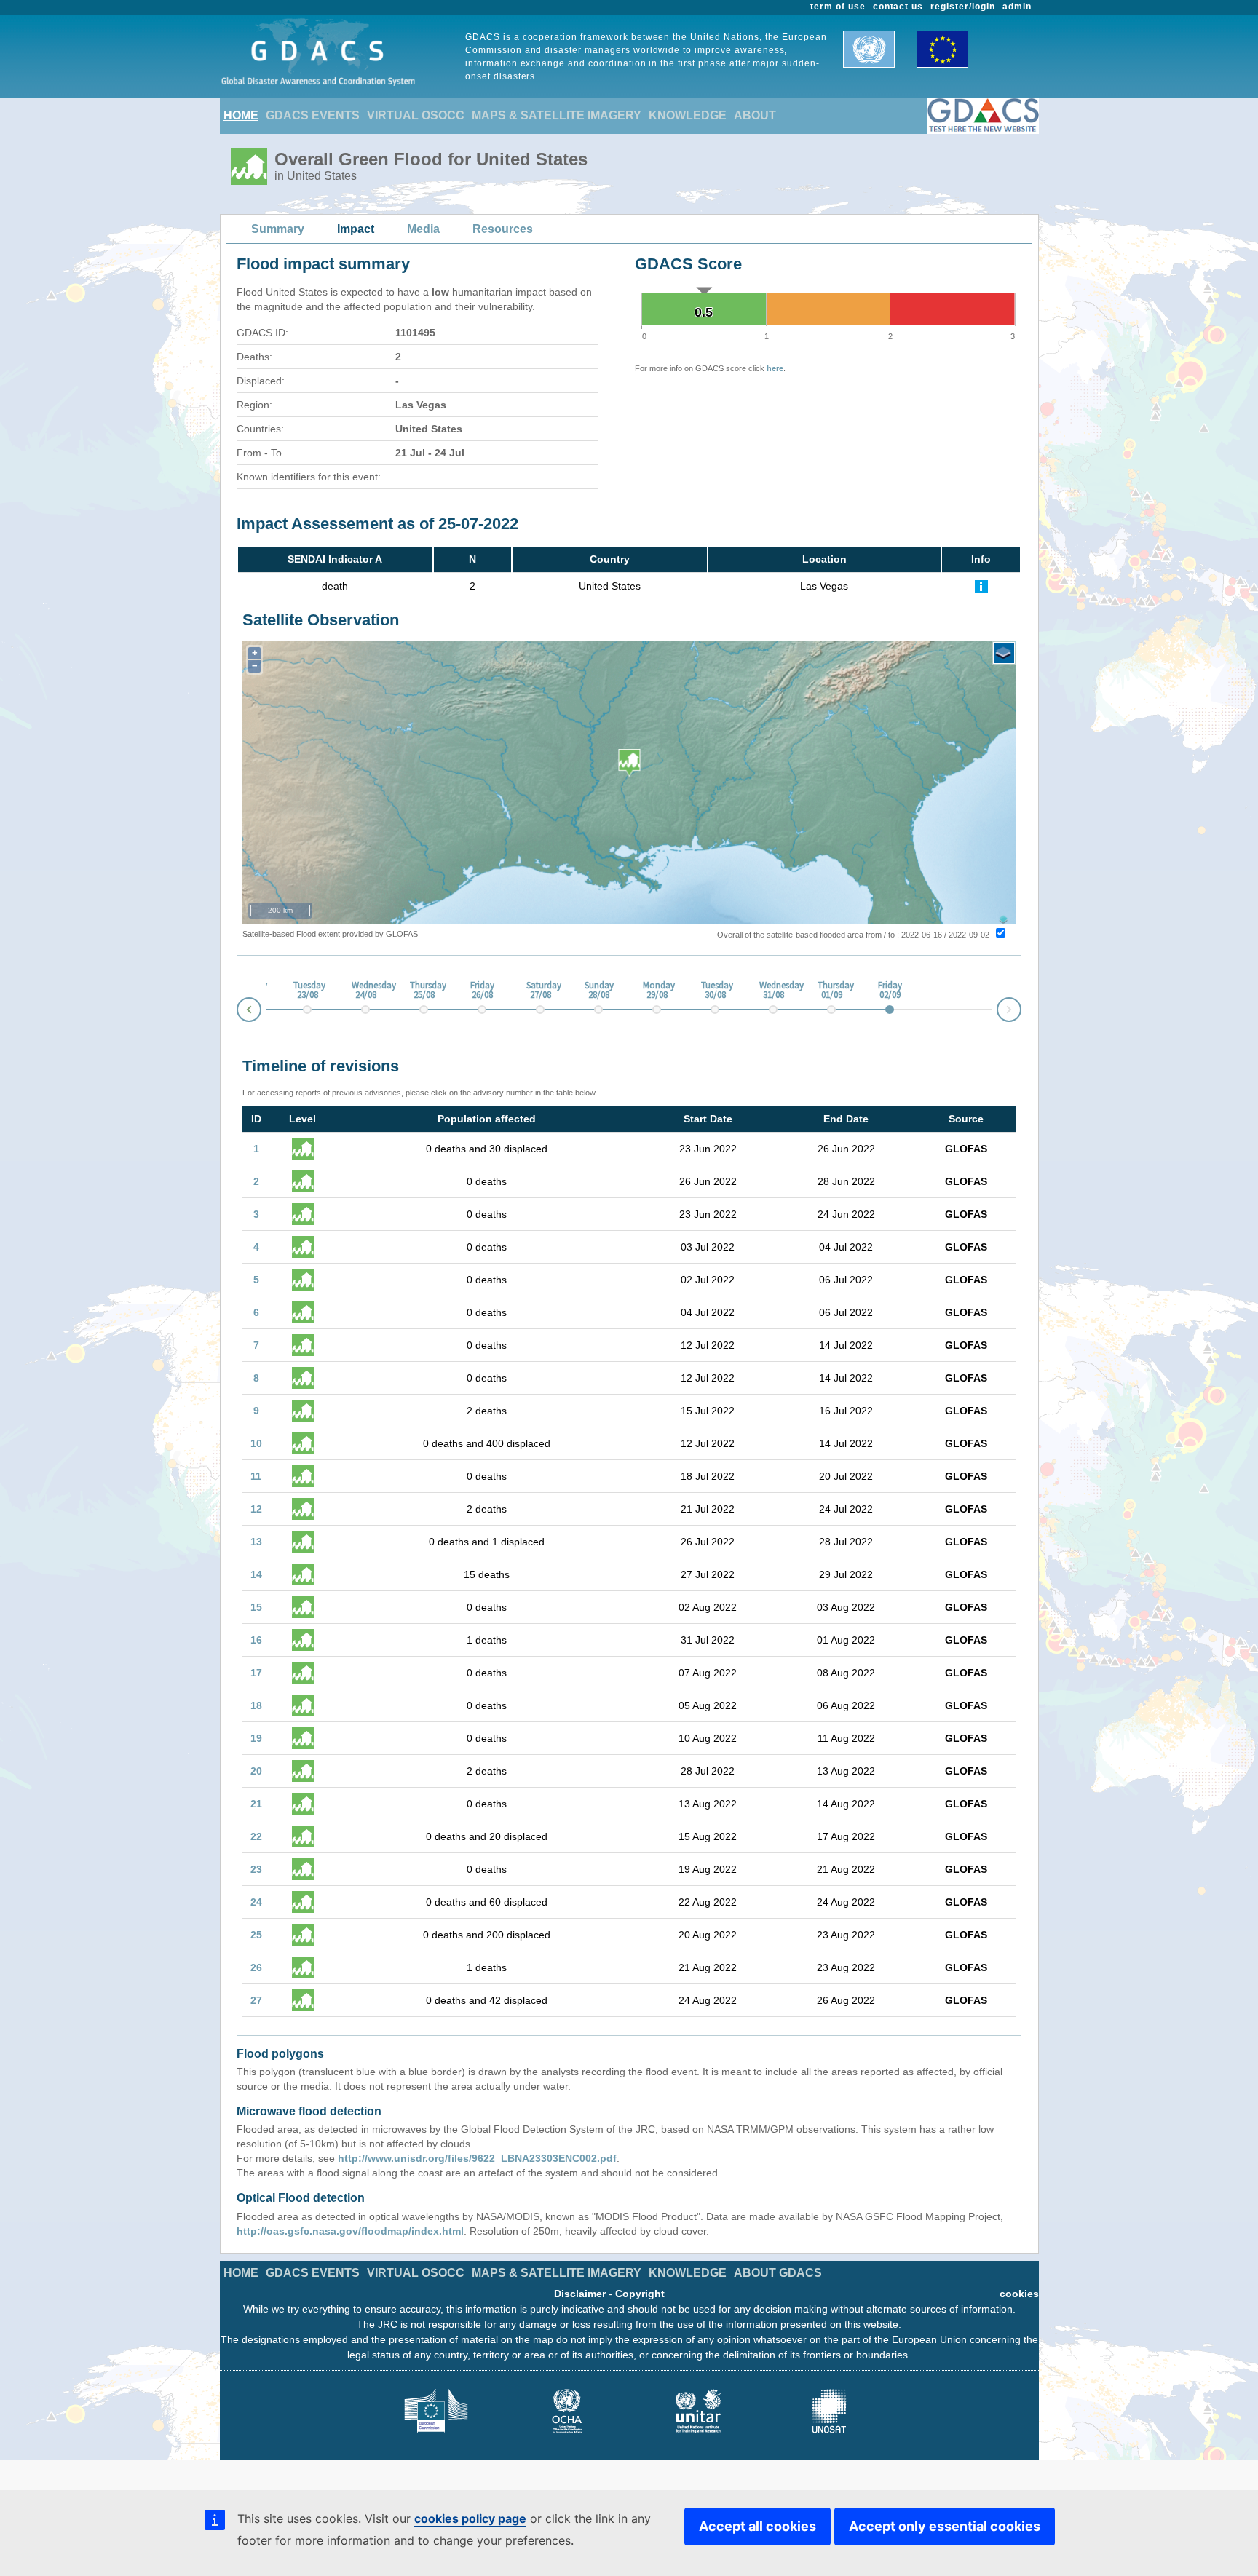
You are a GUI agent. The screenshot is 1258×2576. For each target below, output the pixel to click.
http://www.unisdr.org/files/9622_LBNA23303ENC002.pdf (477, 2158)
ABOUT (755, 115)
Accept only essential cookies (945, 2526)
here (775, 368)
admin (1017, 7)
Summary (278, 229)
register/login (962, 7)
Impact (356, 229)
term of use (838, 7)
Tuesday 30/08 (715, 991)
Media (423, 229)
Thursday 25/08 (424, 991)
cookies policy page (470, 2518)
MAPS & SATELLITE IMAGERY (557, 115)
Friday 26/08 (482, 991)
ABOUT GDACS (778, 2273)
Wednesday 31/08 (773, 991)
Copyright (640, 2294)
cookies (1019, 2294)
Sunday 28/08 (598, 991)
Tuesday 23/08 (307, 991)
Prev (237, 1012)
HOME (241, 115)
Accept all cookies (757, 2526)
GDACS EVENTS (313, 115)
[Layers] (1004, 653)
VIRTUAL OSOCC (416, 115)
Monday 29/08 (657, 991)
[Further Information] (981, 586)
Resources (503, 229)
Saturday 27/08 (540, 991)
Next (1021, 1007)
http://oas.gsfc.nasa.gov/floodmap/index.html (350, 2231)
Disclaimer (580, 2294)
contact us (898, 7)
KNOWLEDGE (688, 115)
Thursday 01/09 (831, 991)
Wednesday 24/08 (365, 991)
